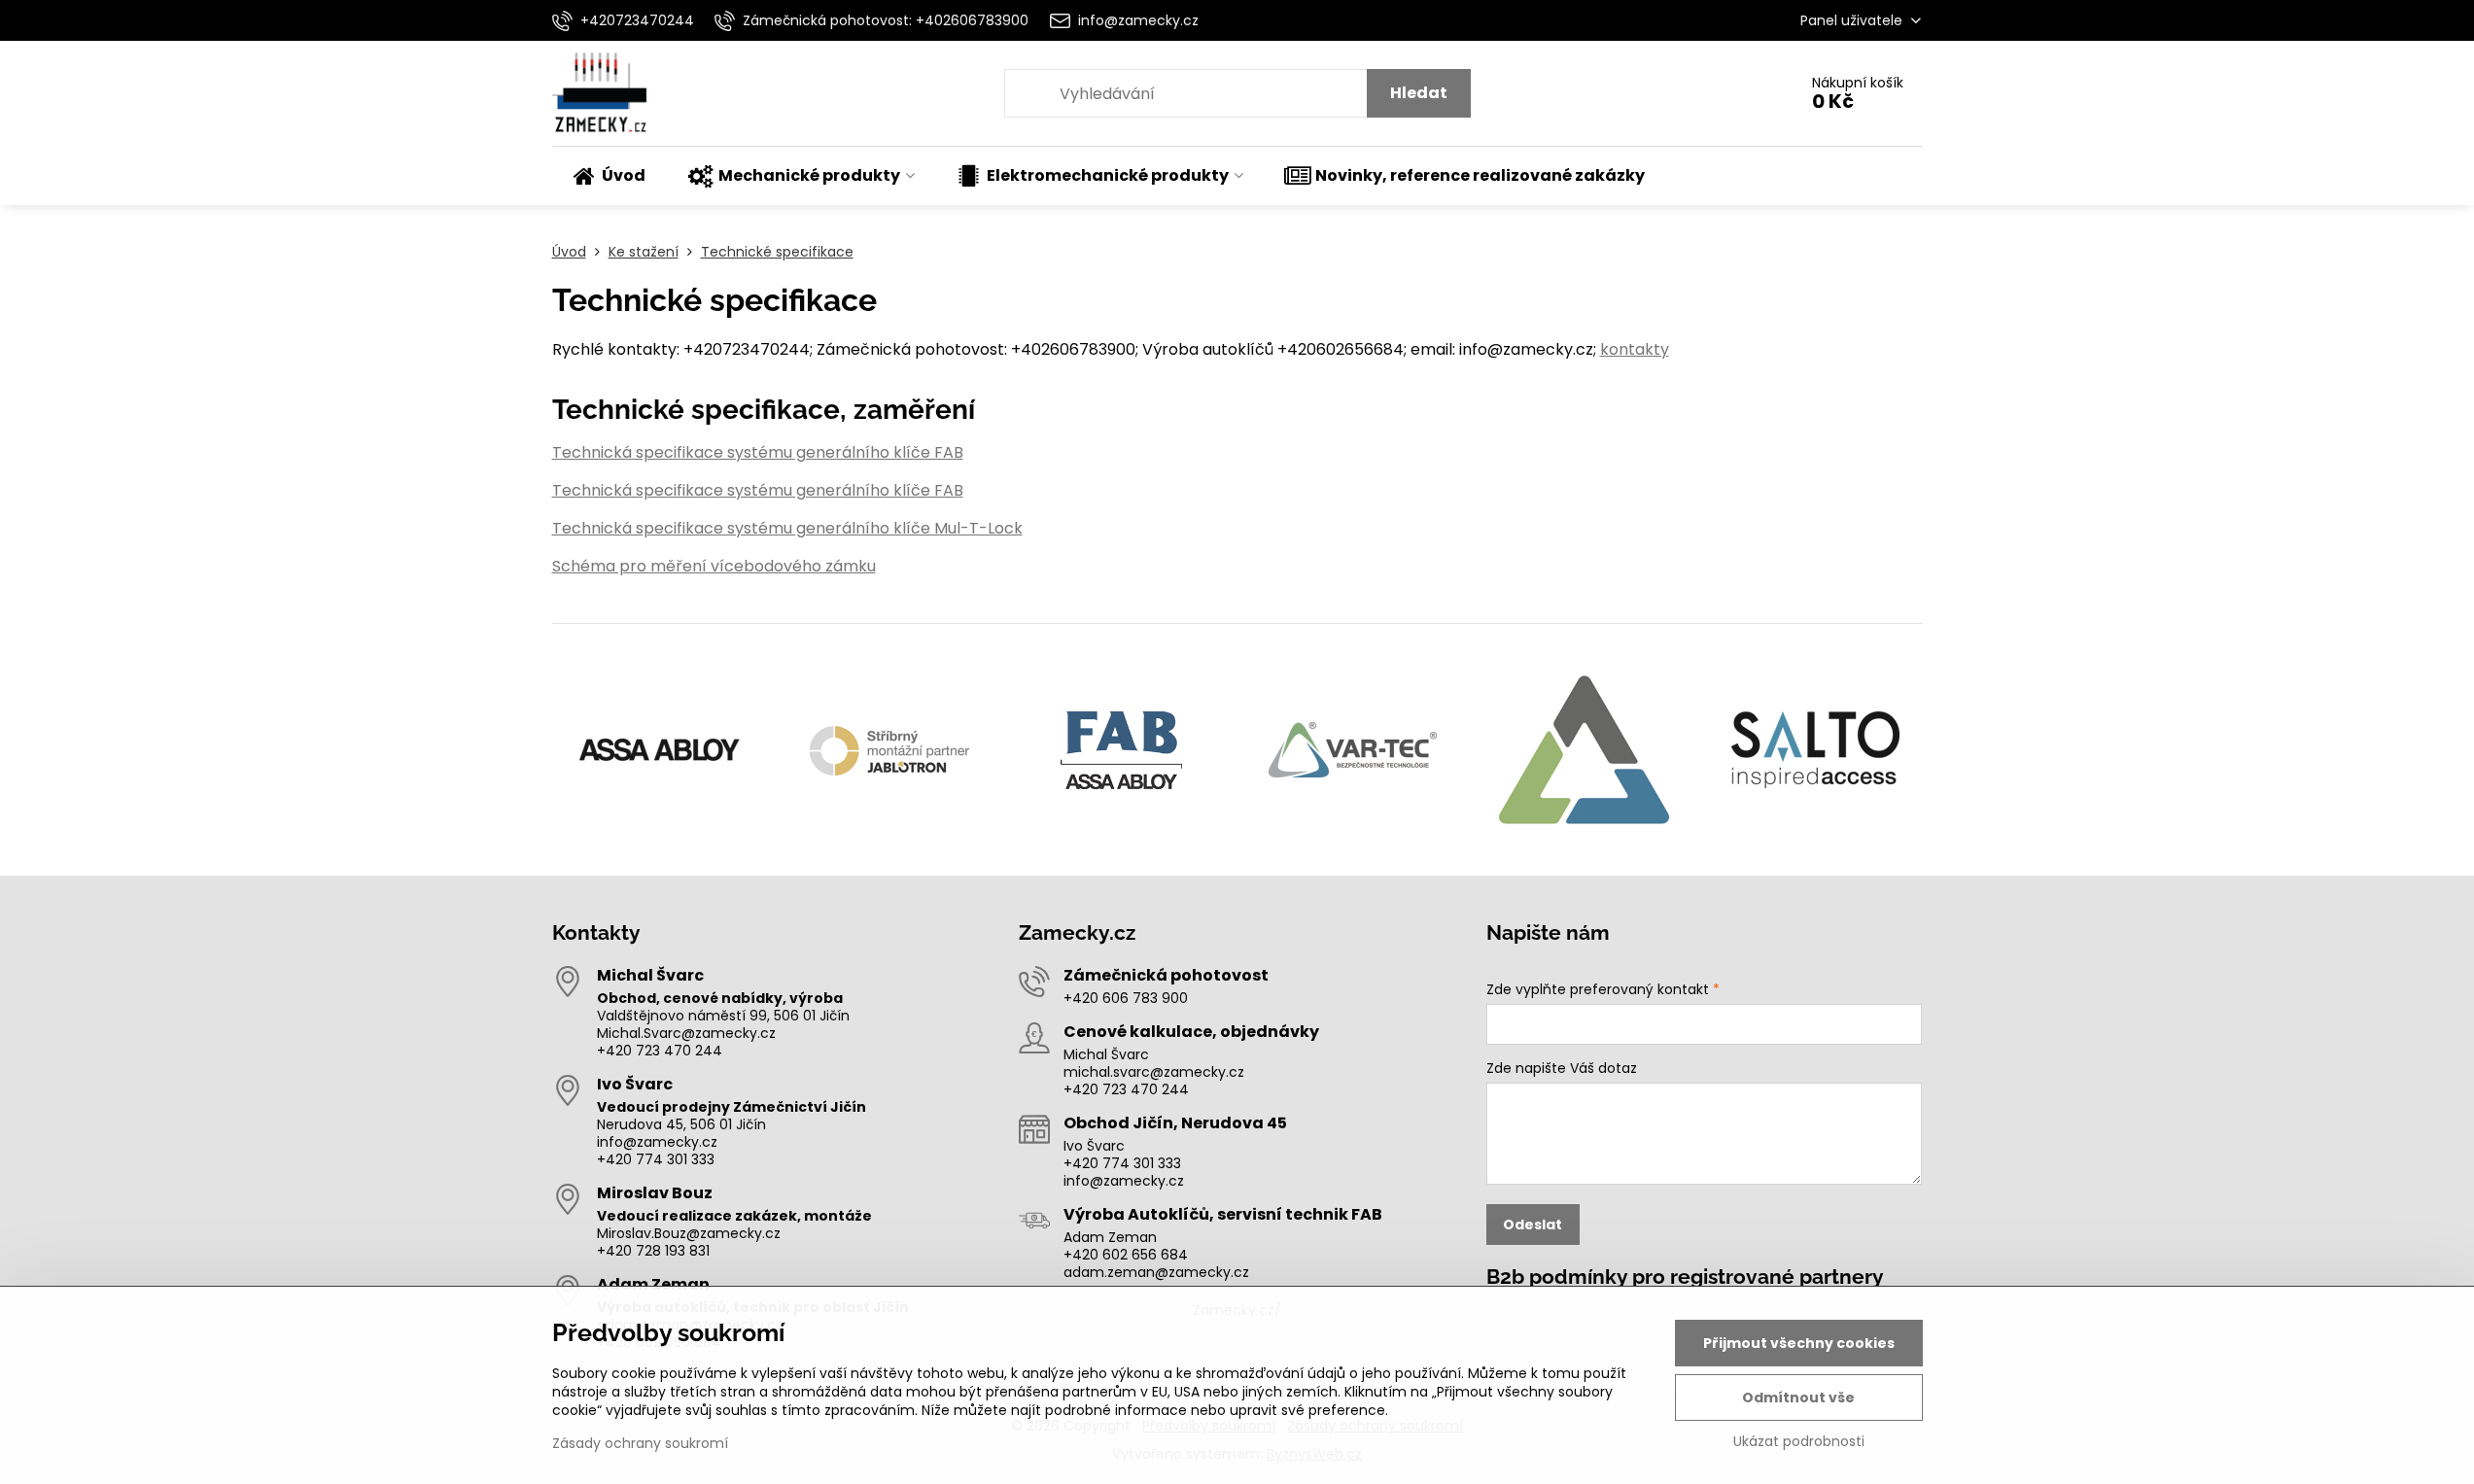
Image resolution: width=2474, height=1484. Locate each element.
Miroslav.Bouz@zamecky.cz (689, 1233)
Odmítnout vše (1798, 1398)
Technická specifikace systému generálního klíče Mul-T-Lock (787, 528)
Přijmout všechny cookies (1799, 1343)
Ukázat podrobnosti (1799, 1442)
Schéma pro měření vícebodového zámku (714, 566)
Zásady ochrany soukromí (640, 1443)
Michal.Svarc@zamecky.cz (686, 1033)
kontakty (1635, 349)
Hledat (1419, 93)
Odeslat (1533, 1225)
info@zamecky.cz (657, 1142)
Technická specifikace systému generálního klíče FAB (758, 452)
